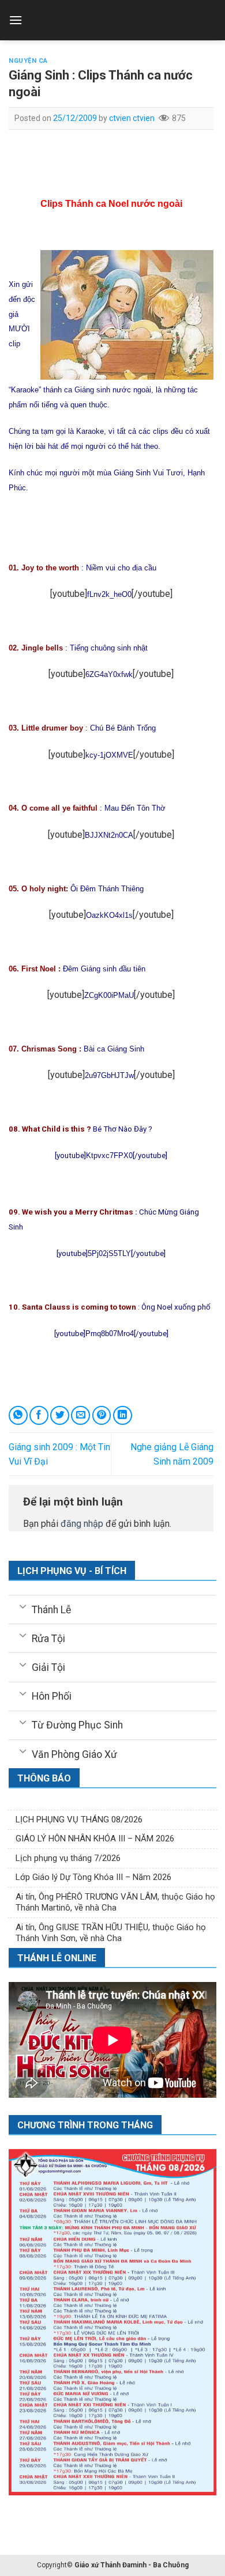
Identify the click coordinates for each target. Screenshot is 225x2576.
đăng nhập (82, 1524)
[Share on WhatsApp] (18, 1415)
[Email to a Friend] (80, 1415)
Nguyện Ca (28, 61)
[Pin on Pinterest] (102, 1415)
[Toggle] (23, 1606)
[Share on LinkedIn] (123, 1415)
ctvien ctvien (132, 118)
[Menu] (16, 20)
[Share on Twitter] (60, 1415)
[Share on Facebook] (39, 1415)
